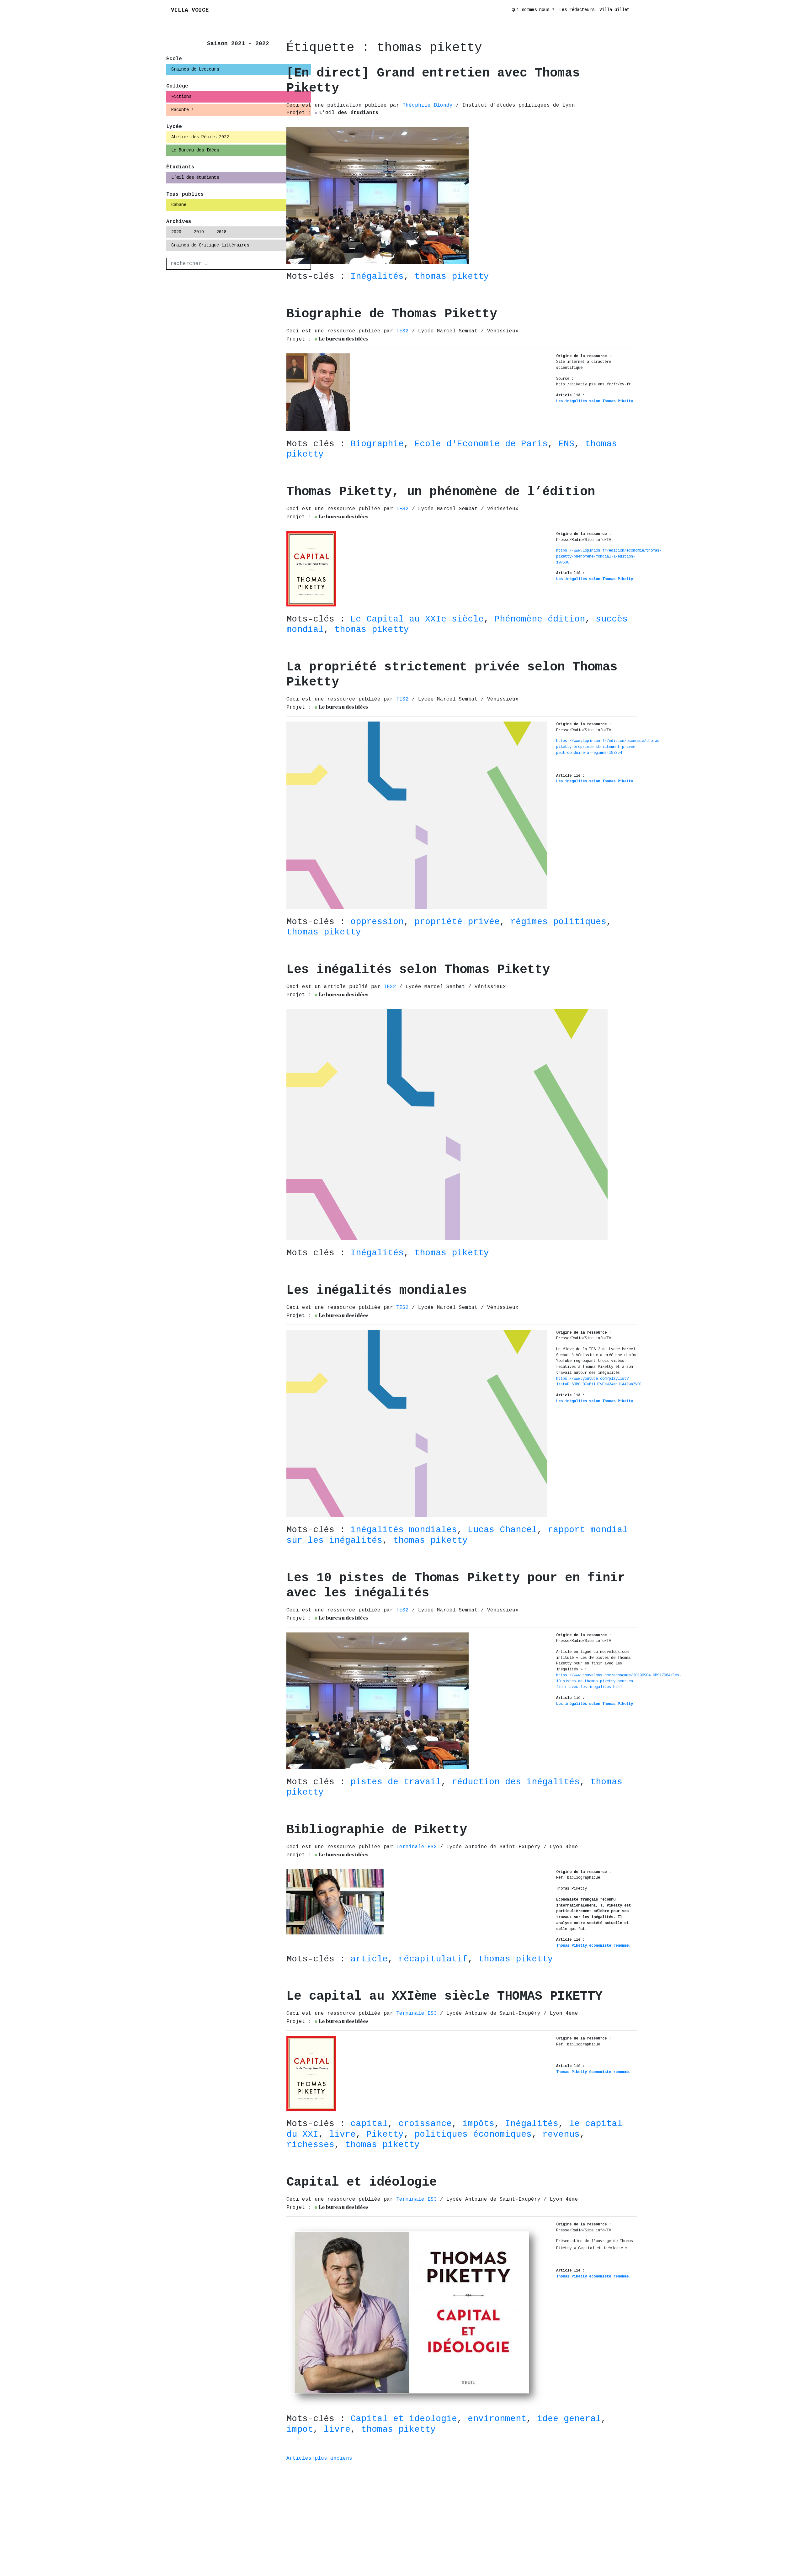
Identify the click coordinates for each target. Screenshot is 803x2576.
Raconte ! (183, 110)
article (369, 1959)
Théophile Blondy (429, 105)
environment (497, 2419)
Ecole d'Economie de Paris (481, 444)
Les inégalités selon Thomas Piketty (595, 401)
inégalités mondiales (404, 1530)
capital (369, 2124)
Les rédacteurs (577, 10)
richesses (310, 2145)
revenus (561, 2134)
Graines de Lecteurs (195, 69)
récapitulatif (433, 1959)
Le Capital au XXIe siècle (417, 619)
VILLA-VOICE (190, 10)
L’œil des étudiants (195, 177)
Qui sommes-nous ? (533, 10)
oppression (377, 922)
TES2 (404, 331)
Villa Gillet (614, 10)
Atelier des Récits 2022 (200, 137)
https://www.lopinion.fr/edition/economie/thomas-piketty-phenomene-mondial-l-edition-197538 (609, 556)
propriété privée (457, 922)
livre (342, 2134)
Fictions (181, 97)
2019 (199, 232)
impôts (478, 2124)
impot (300, 2429)
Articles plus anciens (319, 2458)
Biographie (377, 444)
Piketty (385, 2134)
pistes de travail (396, 1782)
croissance (425, 2124)
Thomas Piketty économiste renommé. (593, 1946)
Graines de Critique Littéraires (210, 245)
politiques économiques (473, 2134)
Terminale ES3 (418, 1847)
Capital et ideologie (404, 2419)
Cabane (179, 205)
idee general (569, 2419)
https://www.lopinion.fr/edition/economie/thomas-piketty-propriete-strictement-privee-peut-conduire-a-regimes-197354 (609, 747)
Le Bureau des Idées (195, 150)
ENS (566, 444)
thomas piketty (452, 276)
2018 (221, 232)
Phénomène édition (540, 619)
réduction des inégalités (516, 1782)
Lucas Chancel (502, 1530)
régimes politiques (558, 922)
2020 (176, 232)
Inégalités (377, 276)
